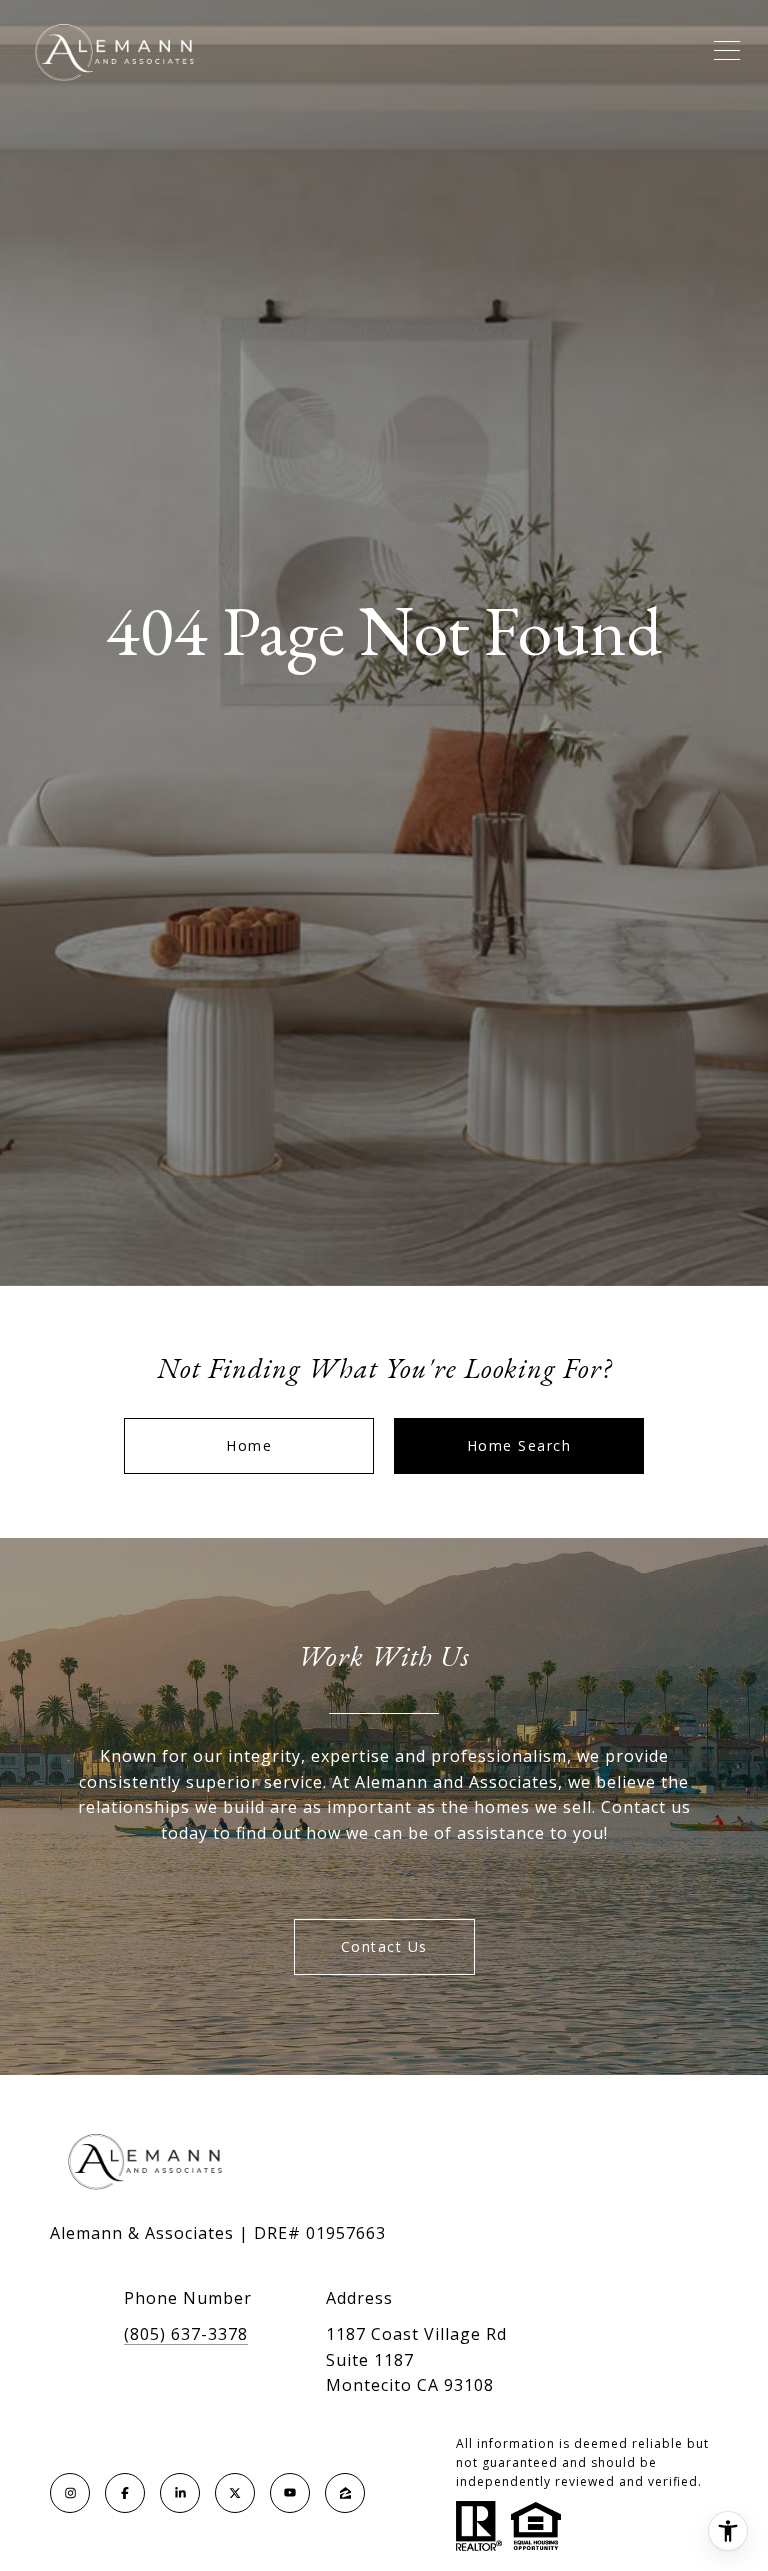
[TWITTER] (235, 2493)
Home (249, 1445)
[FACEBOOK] (125, 2493)
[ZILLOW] (345, 2493)
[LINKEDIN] (180, 2493)
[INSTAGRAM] (70, 2493)
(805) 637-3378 (186, 2334)
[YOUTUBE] (290, 2493)
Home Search (519, 1445)
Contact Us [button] (384, 1946)
